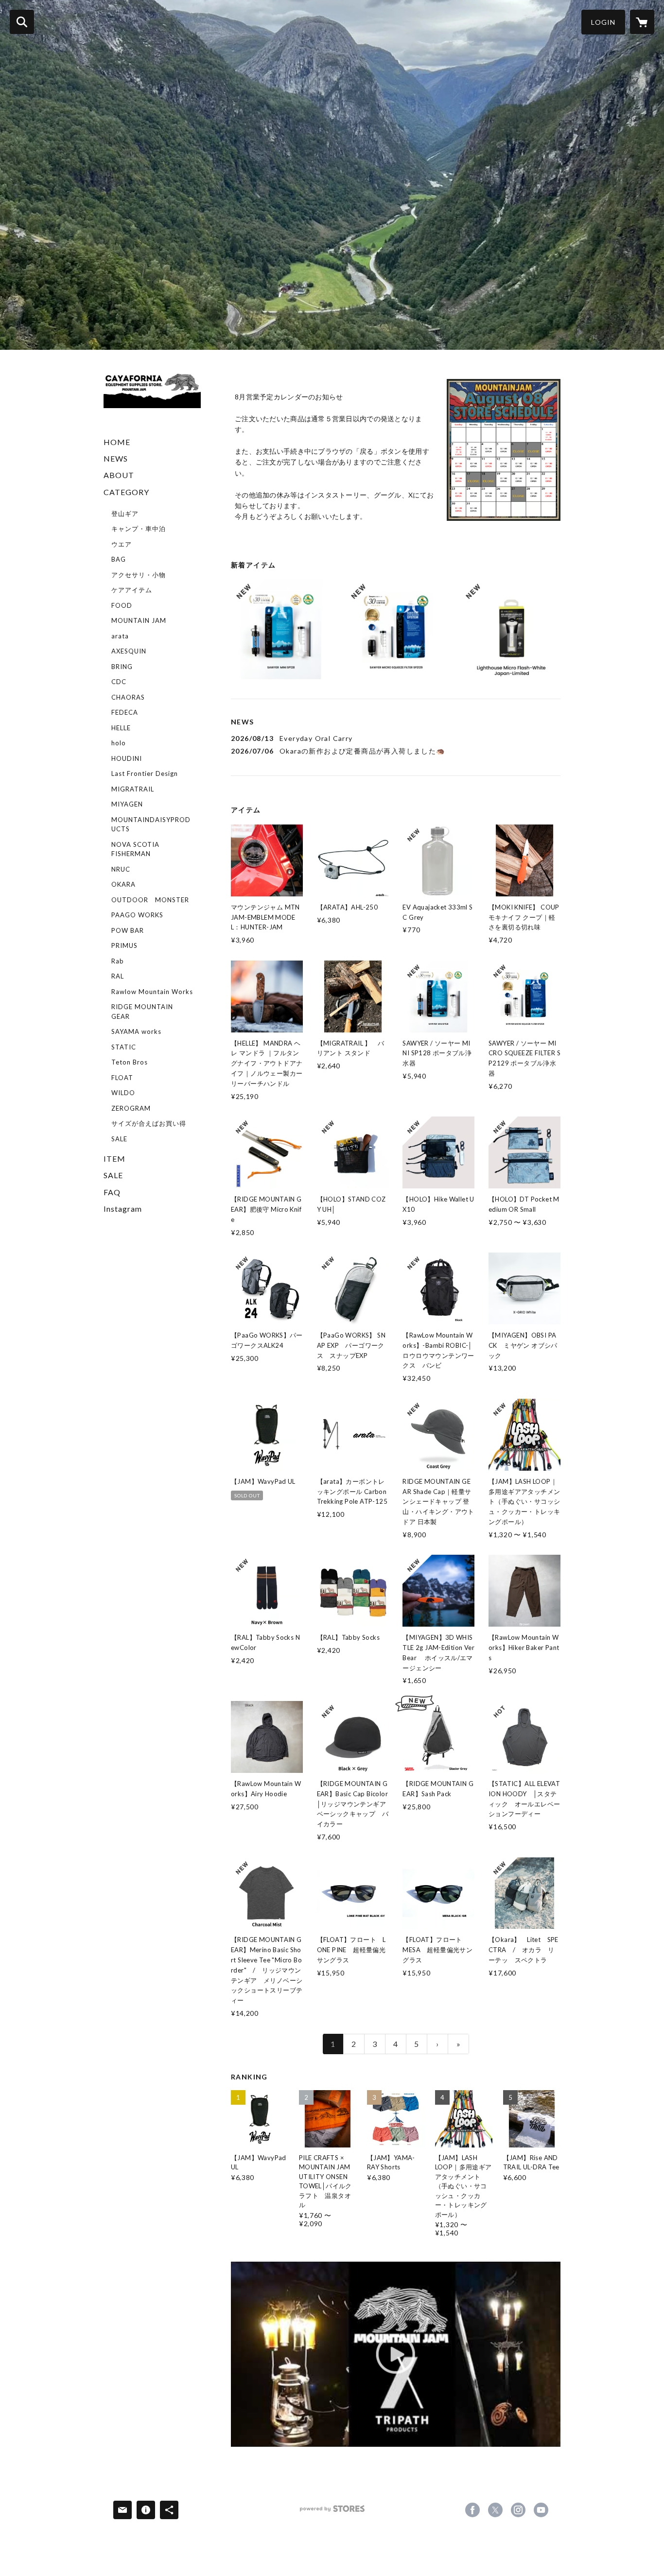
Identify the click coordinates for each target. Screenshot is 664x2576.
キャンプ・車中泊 (139, 529)
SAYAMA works (136, 1031)
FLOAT (122, 1078)
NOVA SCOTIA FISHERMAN (135, 849)
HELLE (121, 728)
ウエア (122, 544)
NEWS (116, 458)
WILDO (123, 1093)
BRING (122, 667)
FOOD (122, 605)
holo (119, 743)
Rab (118, 961)
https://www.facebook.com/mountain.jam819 (472, 2510)
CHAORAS (128, 697)
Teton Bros (130, 1062)
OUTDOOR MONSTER (150, 900)
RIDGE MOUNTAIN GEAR (142, 1012)
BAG (119, 559)
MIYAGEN (127, 804)
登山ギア (125, 514)
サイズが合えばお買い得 (149, 1123)
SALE (119, 1139)
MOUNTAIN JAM (139, 620)
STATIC (124, 1047)
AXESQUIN (129, 651)
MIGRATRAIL (133, 789)
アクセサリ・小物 (139, 575)
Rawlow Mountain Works (152, 992)
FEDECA (125, 712)
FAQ (112, 1192)
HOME (117, 442)
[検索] (22, 22)
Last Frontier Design (145, 773)
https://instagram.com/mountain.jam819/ (518, 2510)
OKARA (123, 884)
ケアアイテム (132, 590)
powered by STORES (332, 2512)
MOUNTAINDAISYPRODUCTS (151, 824)
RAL (118, 976)
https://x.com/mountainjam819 (495, 2510)
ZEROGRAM (131, 1108)
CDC (119, 682)
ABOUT (119, 475)
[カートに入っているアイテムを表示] (642, 22)
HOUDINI (127, 758)
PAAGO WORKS (137, 915)
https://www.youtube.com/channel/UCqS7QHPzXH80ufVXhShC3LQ (541, 2510)
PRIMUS (124, 945)
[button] (603, 22)
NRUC (121, 869)
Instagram (123, 1209)
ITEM (114, 1159)
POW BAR (128, 930)
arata (120, 636)
